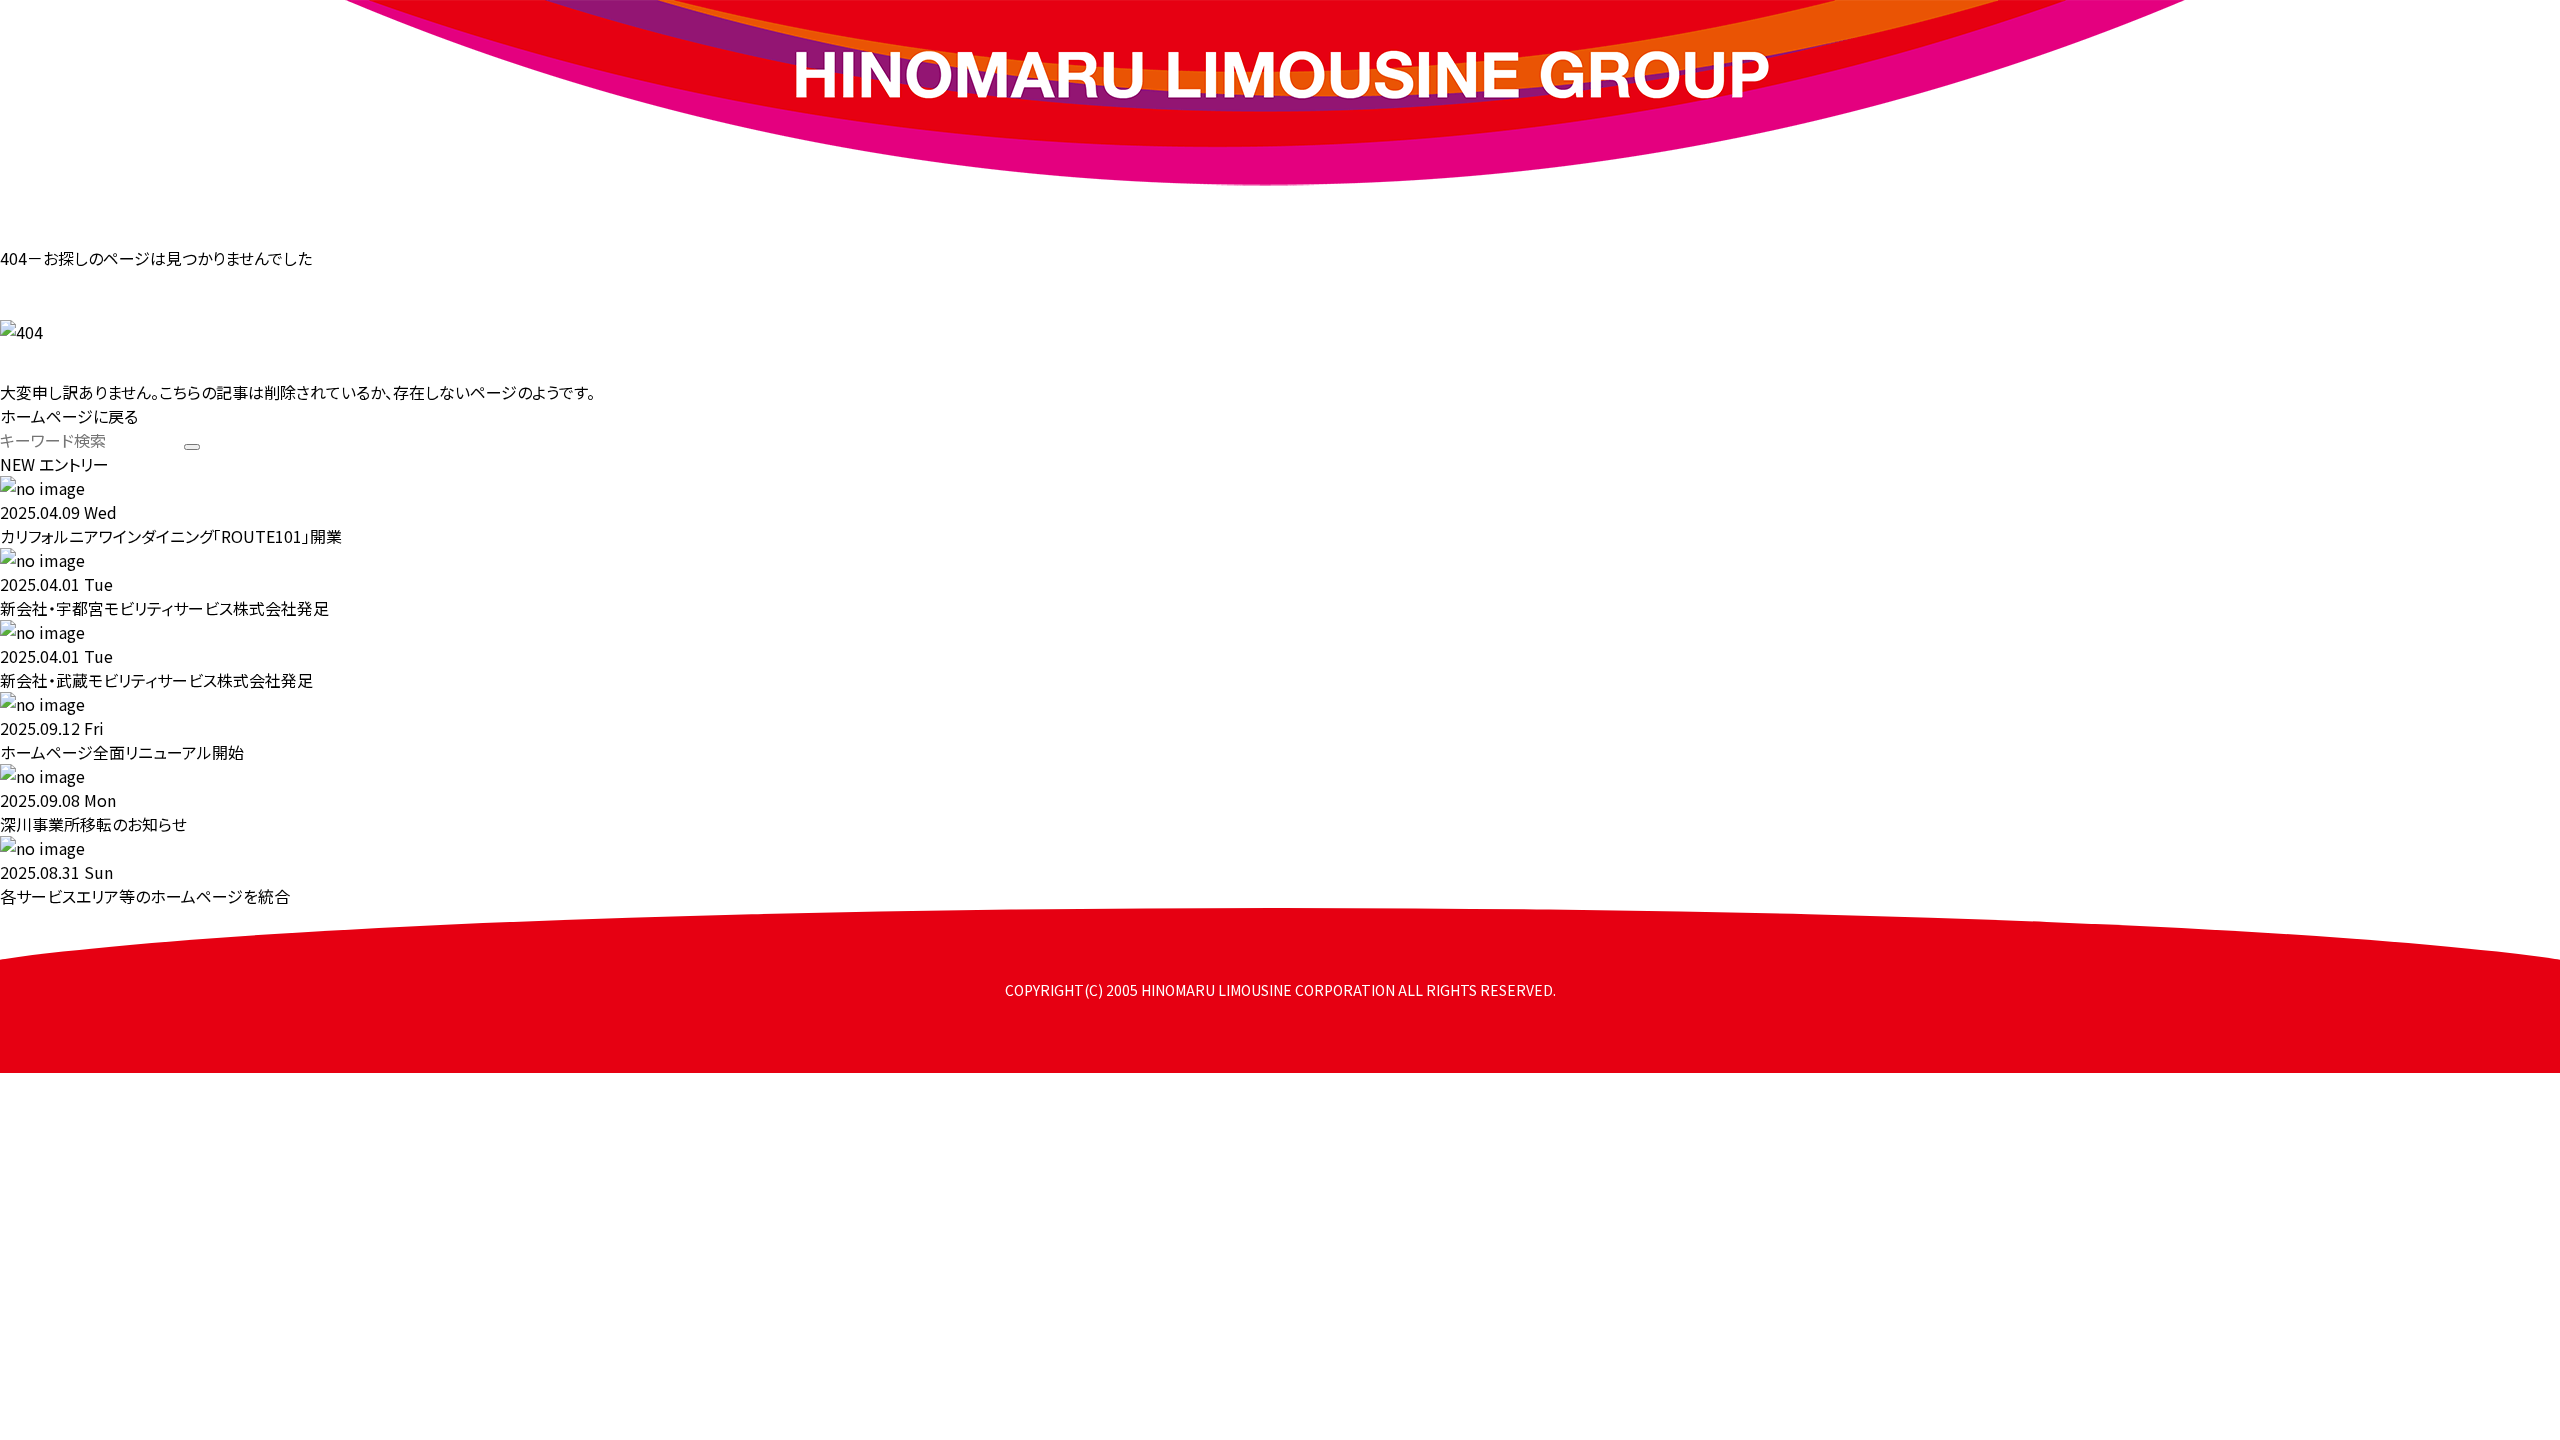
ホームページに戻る (69, 416)
